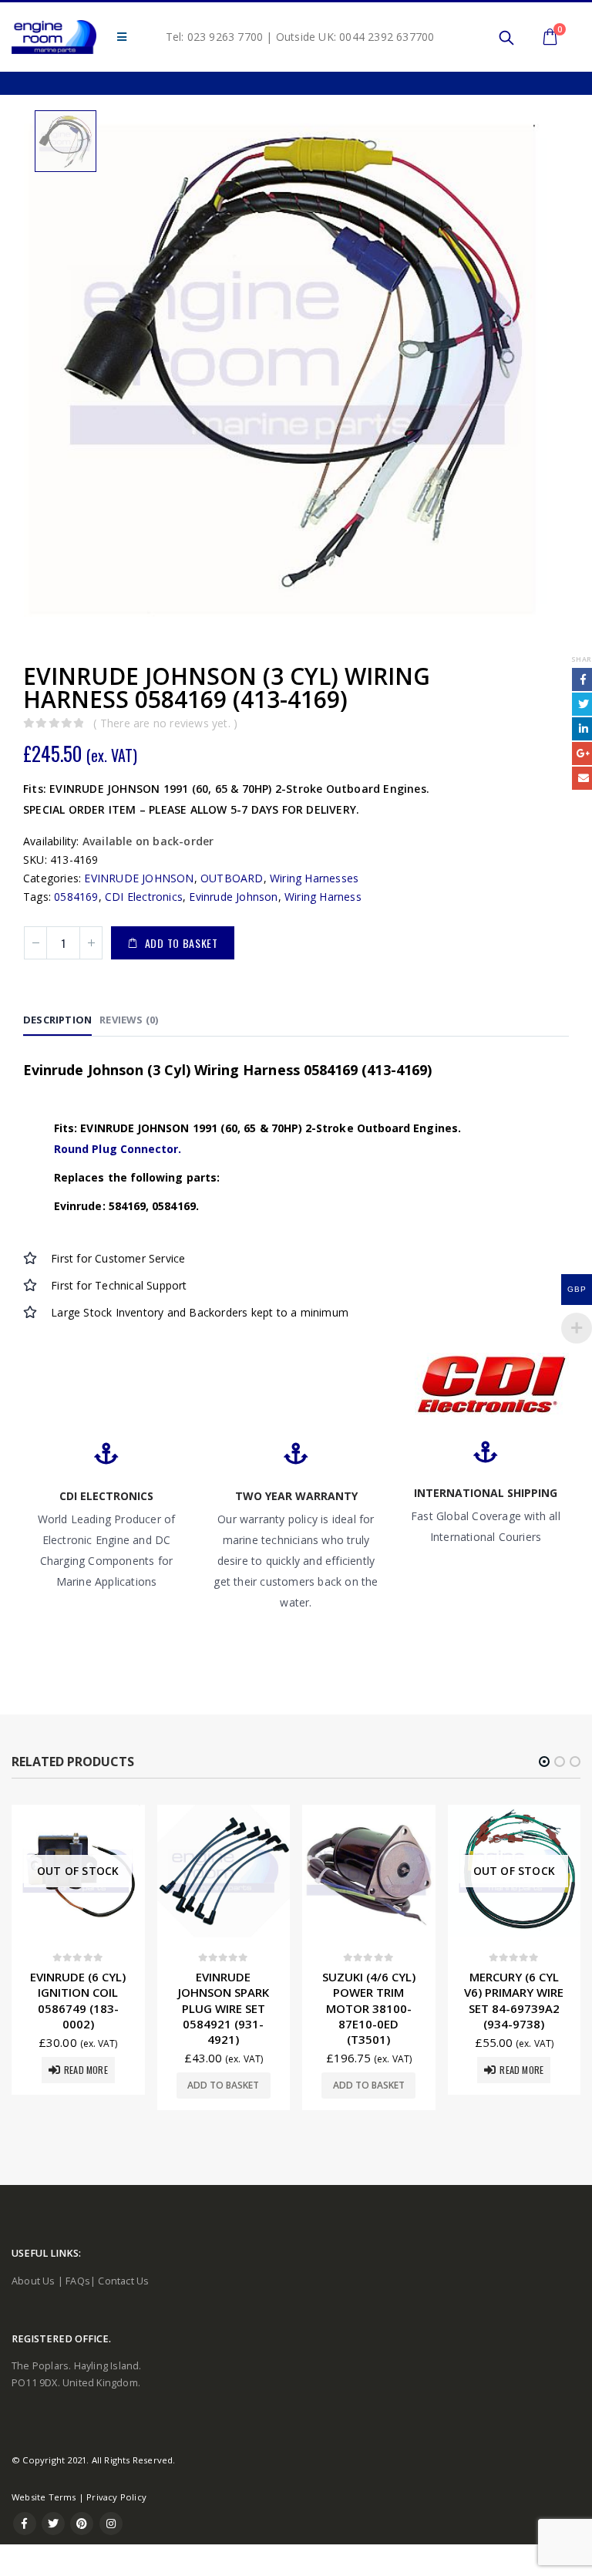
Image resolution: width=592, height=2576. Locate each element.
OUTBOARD (232, 878)
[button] (544, 1762)
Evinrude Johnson (233, 897)
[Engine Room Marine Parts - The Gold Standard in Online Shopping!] (54, 37)
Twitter (53, 2524)
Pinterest (82, 2524)
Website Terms (44, 2497)
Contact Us (123, 2281)
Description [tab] (57, 1020)
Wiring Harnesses (314, 878)
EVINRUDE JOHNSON (139, 878)
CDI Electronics (144, 897)
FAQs (78, 2281)
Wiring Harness (323, 897)
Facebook (25, 2524)
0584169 (76, 897)
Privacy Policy (116, 2497)
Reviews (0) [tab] (129, 1020)
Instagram (111, 2524)
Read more (377, 2070)
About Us (34, 2281)
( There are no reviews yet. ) (165, 723)
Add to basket (182, 943)
